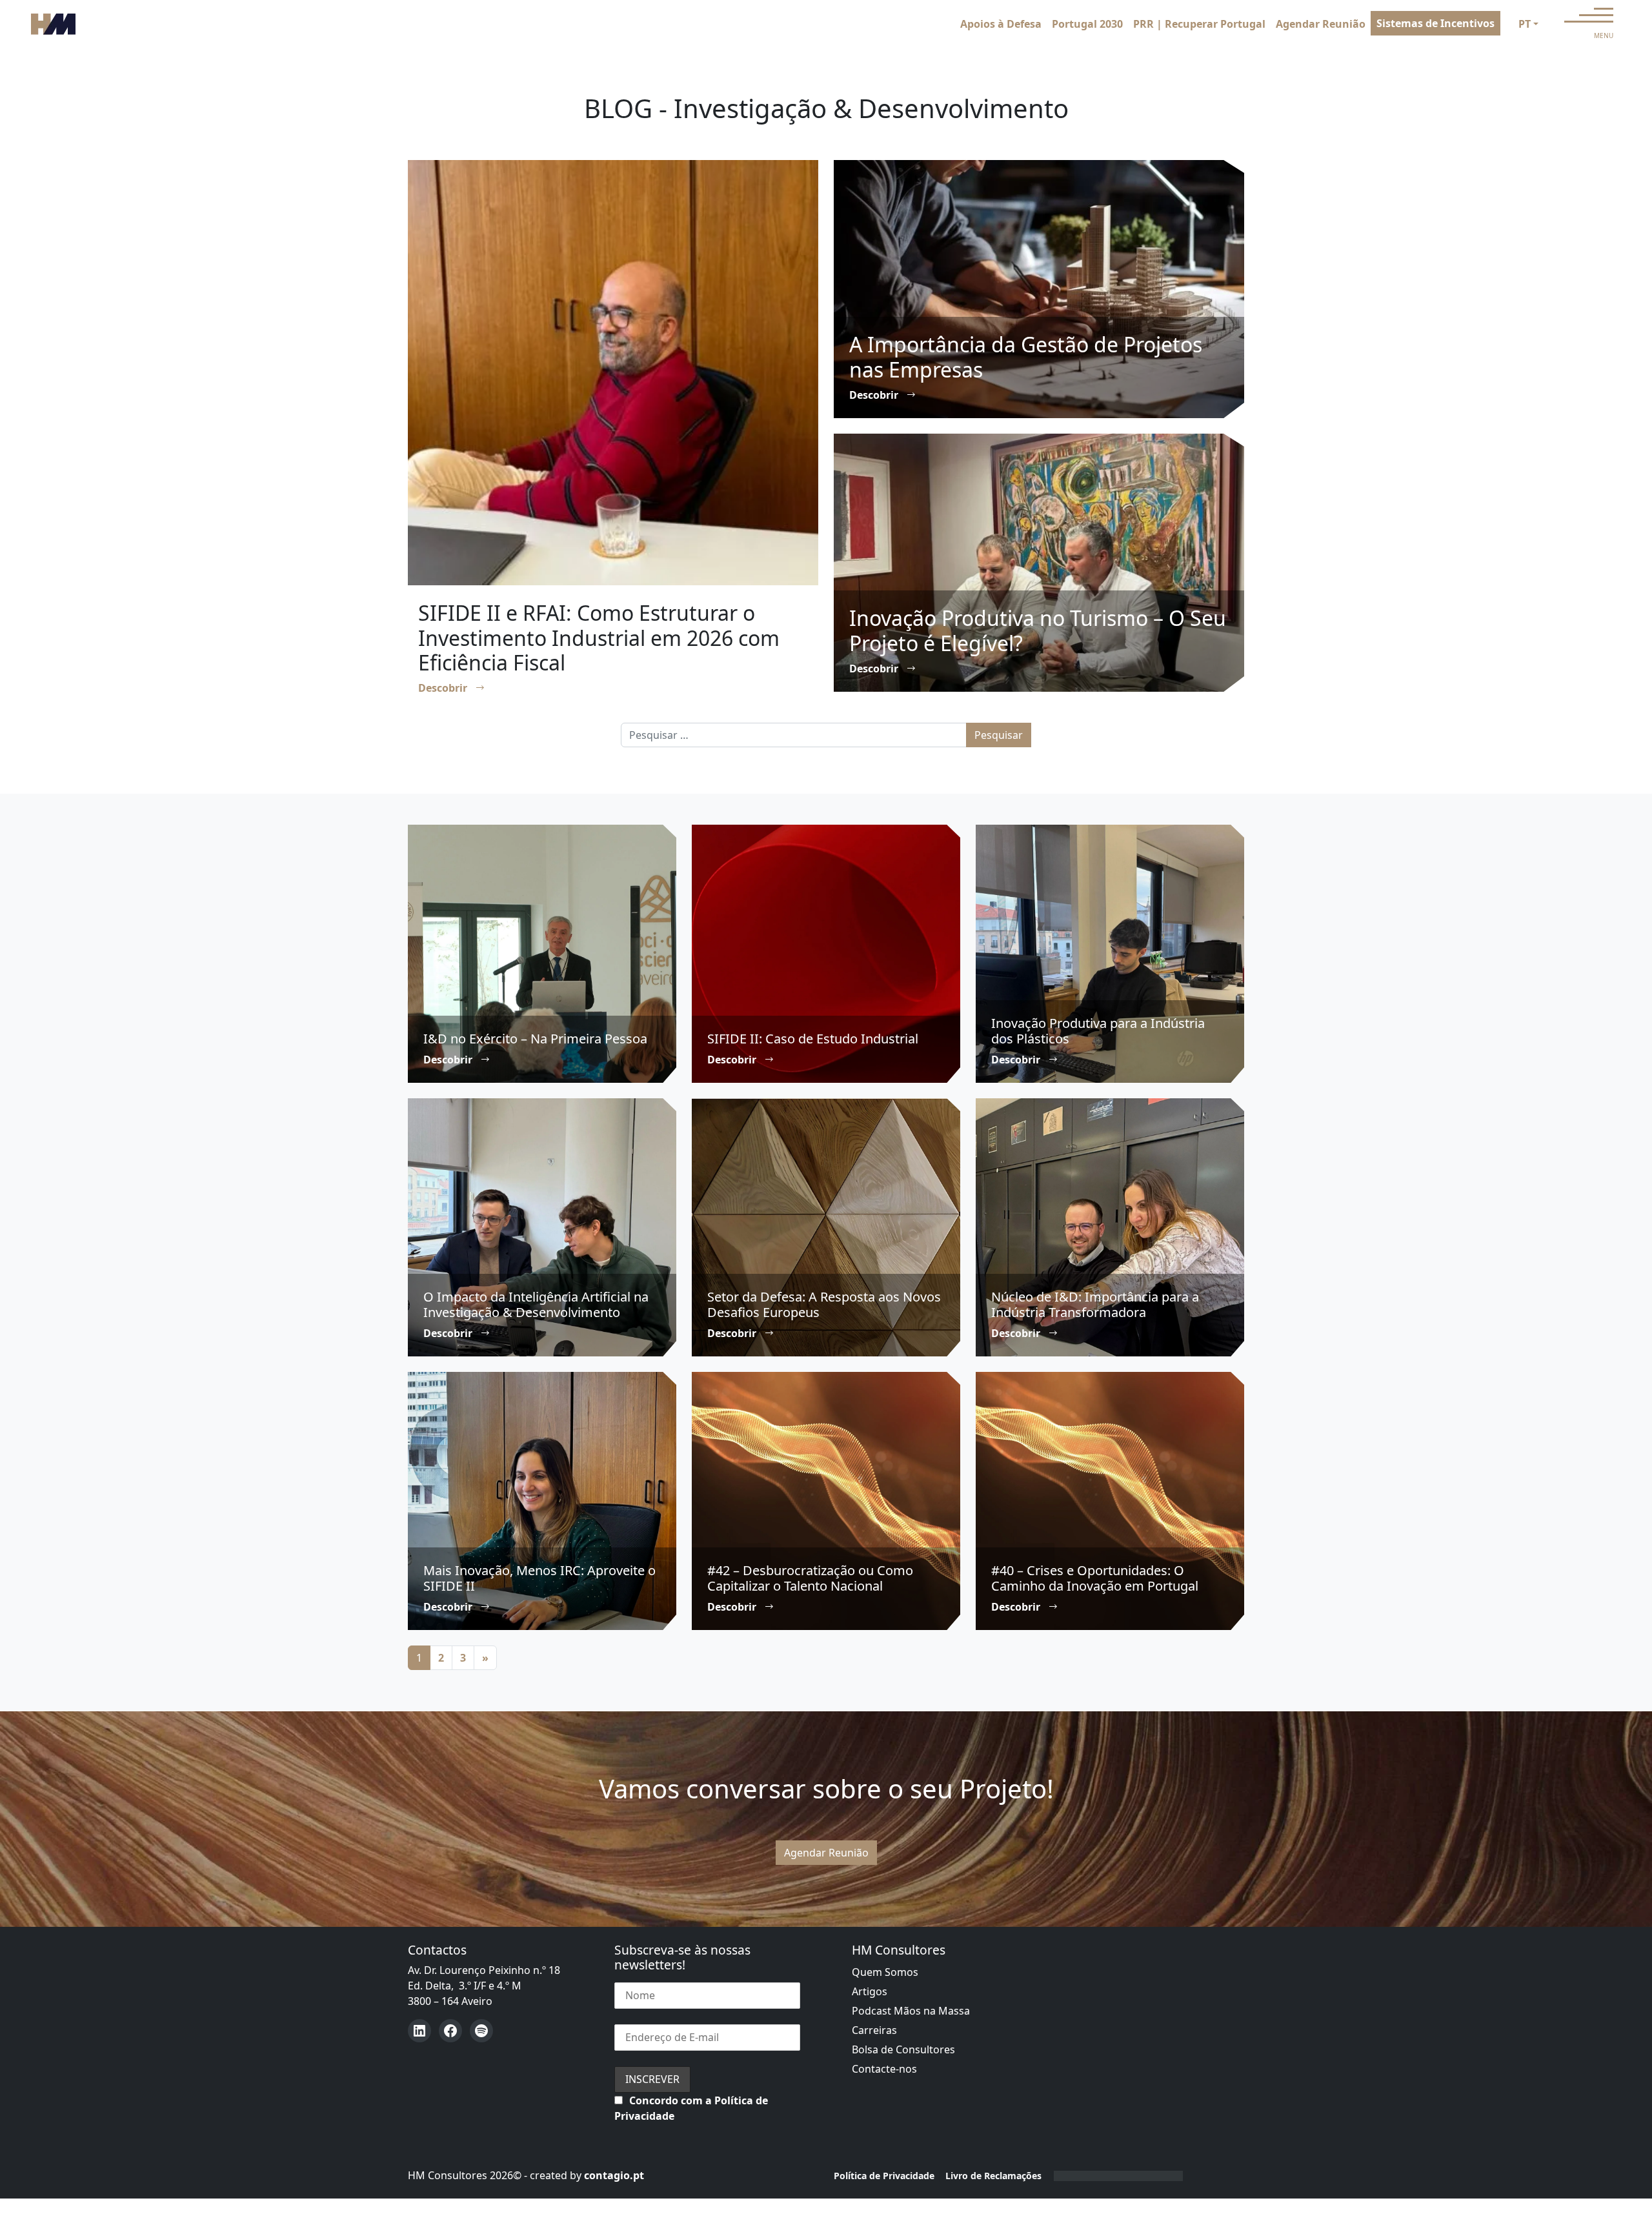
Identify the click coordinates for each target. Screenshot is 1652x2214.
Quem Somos (885, 1972)
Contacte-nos (884, 2069)
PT (1525, 24)
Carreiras (874, 2030)
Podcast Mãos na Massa (911, 2011)
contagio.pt (614, 2175)
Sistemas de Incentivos (1435, 23)
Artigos (870, 1991)
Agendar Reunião (1321, 24)
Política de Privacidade (884, 2176)
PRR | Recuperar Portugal (1199, 24)
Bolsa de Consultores (903, 2049)
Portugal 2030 (1087, 24)
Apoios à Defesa (1001, 24)
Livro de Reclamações (993, 2176)
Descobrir (444, 688)
